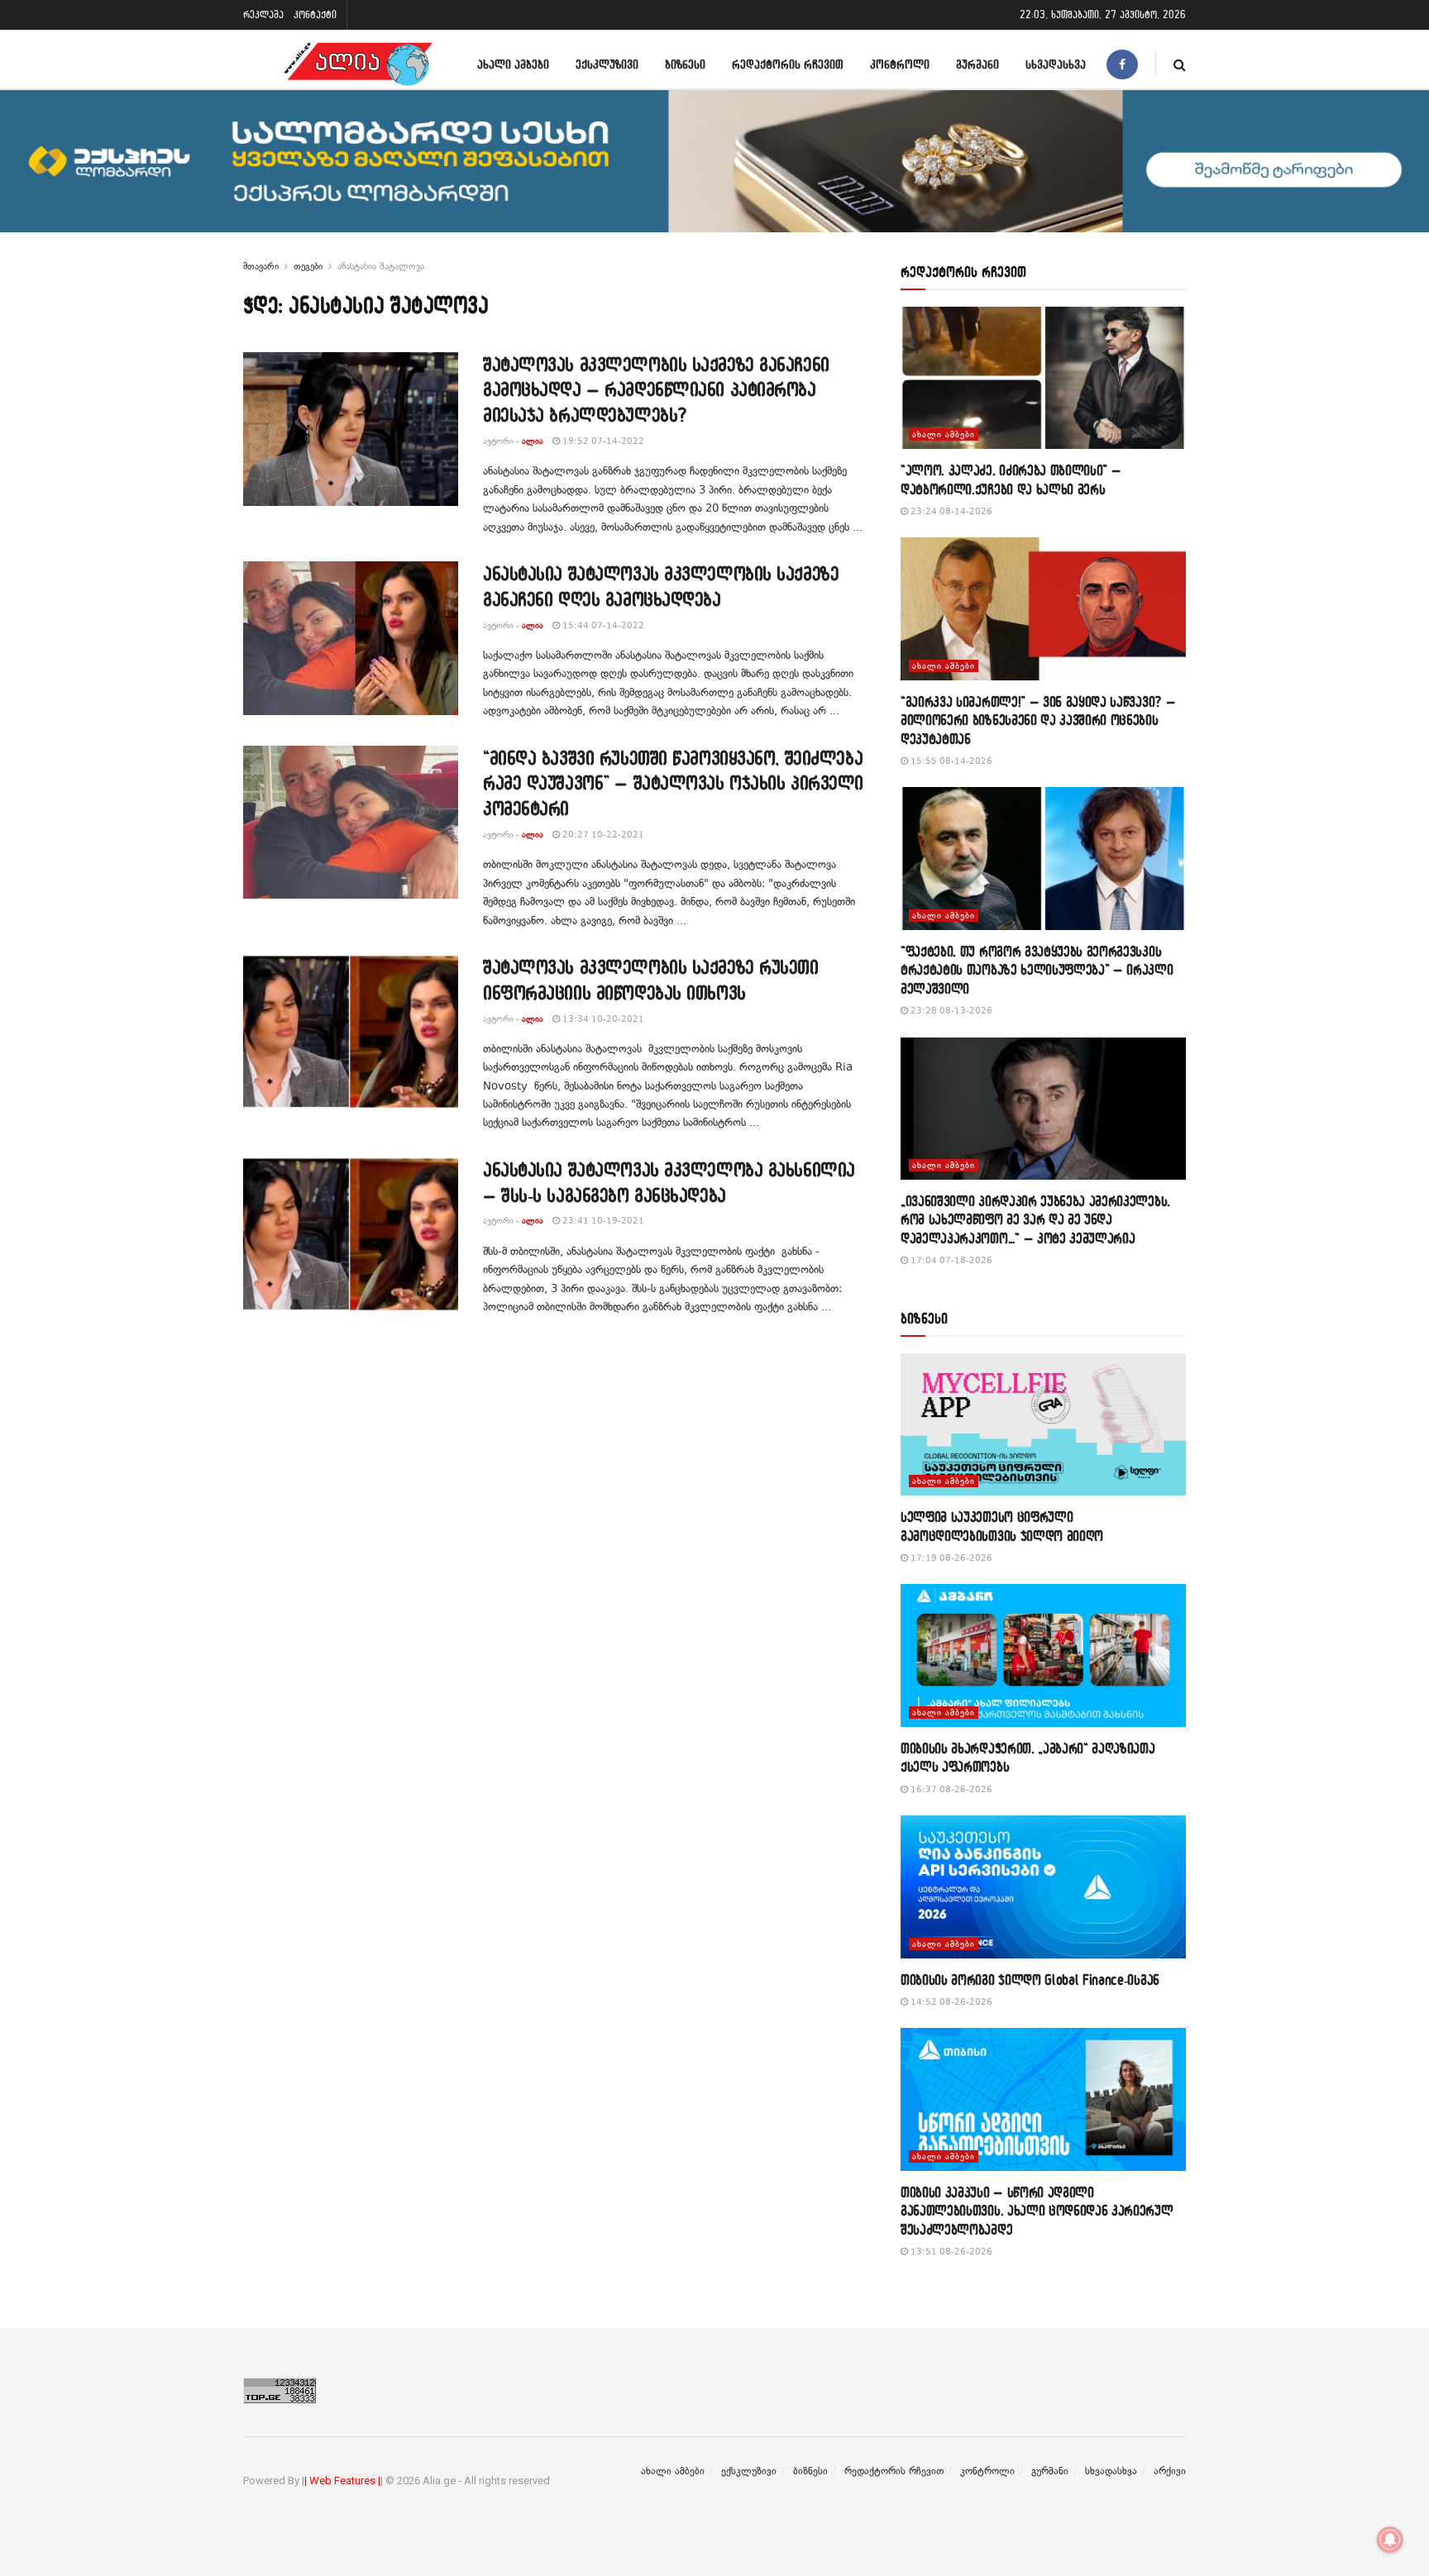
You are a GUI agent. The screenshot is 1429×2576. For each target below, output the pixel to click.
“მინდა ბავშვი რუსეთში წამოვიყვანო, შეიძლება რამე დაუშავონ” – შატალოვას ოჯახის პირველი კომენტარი (673, 783)
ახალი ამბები (513, 64)
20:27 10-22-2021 (602, 835)
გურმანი (977, 64)
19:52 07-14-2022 (602, 441)
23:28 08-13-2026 (950, 1011)
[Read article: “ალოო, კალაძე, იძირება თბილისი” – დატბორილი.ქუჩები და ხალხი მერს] (1043, 378)
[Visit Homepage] (358, 64)
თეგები (308, 266)
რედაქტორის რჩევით (788, 64)
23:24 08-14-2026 (950, 511)
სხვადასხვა (1056, 64)
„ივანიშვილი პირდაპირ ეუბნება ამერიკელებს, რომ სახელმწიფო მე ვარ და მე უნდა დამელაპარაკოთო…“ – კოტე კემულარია (1035, 1219)
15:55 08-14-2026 (950, 761)
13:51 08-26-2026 (950, 2252)
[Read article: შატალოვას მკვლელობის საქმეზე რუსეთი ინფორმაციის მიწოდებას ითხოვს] (351, 1032)
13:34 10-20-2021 (602, 1019)
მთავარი (261, 266)
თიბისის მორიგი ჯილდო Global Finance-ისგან (1030, 1980)
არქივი (1170, 2471)
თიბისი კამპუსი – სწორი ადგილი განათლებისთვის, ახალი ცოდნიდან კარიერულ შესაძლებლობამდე (1037, 2211)
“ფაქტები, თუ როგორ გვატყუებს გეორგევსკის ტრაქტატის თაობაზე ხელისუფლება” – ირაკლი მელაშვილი (1037, 970)
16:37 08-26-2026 (950, 1789)
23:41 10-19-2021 (602, 1221)
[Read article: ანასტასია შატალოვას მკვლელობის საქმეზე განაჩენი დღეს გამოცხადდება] (351, 638)
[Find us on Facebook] (1122, 64)
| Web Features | (342, 2481)
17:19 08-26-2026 (950, 1558)
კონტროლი (900, 64)
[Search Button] (1180, 64)
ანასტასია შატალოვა (381, 266)
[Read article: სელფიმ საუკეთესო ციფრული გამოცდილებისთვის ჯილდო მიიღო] (1043, 1425)
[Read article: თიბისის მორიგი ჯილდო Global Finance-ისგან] (1043, 1887)
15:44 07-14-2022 (602, 625)
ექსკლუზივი (607, 64)
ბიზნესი (685, 64)
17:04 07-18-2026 (950, 1260)
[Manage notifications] (1390, 2540)
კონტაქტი (315, 14)
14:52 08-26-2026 (950, 2002)
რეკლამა (263, 14)
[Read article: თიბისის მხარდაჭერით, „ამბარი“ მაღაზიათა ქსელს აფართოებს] (1043, 1655)
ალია (533, 441)
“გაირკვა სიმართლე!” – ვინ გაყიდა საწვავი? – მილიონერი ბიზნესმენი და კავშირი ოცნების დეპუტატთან (1038, 720)
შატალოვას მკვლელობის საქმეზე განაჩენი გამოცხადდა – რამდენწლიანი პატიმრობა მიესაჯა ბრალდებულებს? (656, 390)
